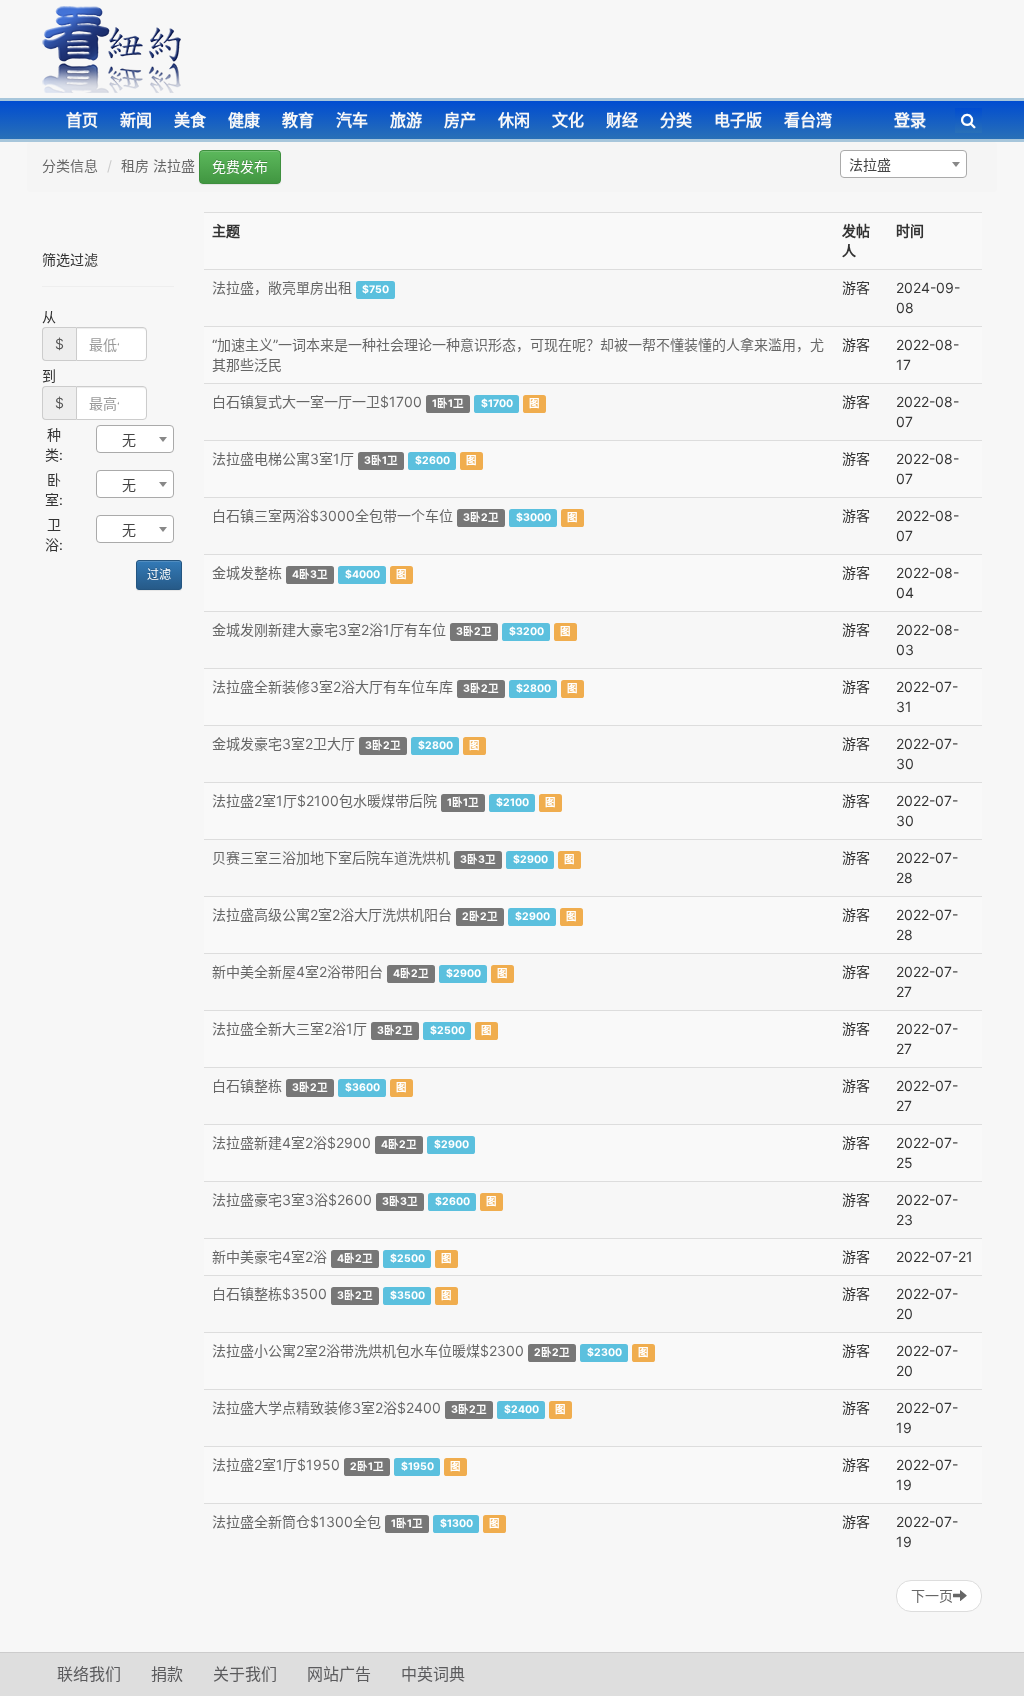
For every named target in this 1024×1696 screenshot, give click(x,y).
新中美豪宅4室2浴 (269, 1256)
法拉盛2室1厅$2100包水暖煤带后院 (324, 800)
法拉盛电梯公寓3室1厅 (283, 458)
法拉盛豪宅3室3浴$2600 (292, 1199)
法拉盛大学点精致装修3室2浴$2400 (326, 1407)
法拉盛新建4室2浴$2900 (291, 1142)
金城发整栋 (247, 572)
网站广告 (339, 1674)
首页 (82, 120)
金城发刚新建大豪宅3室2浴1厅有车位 (329, 629)
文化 (568, 120)
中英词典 (433, 1674)
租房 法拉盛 (158, 165)
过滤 (159, 574)
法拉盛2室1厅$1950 (276, 1464)
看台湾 (808, 120)
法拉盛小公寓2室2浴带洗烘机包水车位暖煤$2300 (368, 1350)
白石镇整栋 (247, 1085)
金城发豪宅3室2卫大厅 (283, 743)
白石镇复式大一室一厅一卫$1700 (317, 401)
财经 (622, 120)
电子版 (738, 120)
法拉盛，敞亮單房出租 (282, 287)
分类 (676, 120)
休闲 (514, 120)
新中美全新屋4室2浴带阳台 (297, 971)
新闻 (136, 120)
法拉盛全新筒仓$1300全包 (296, 1521)
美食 (190, 120)
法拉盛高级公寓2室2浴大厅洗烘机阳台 (332, 914)
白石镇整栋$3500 (269, 1293)
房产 (460, 120)
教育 (298, 120)
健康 (244, 120)
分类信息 (70, 165)
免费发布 (240, 166)
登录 (910, 120)
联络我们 (89, 1674)
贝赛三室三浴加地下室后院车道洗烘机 (331, 857)
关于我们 (245, 1674)
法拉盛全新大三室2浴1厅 (289, 1028)
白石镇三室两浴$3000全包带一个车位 (332, 515)
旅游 (406, 120)
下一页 (932, 1595)
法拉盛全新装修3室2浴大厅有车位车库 (332, 686)
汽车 (352, 120)
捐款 (167, 1674)
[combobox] (903, 164)
